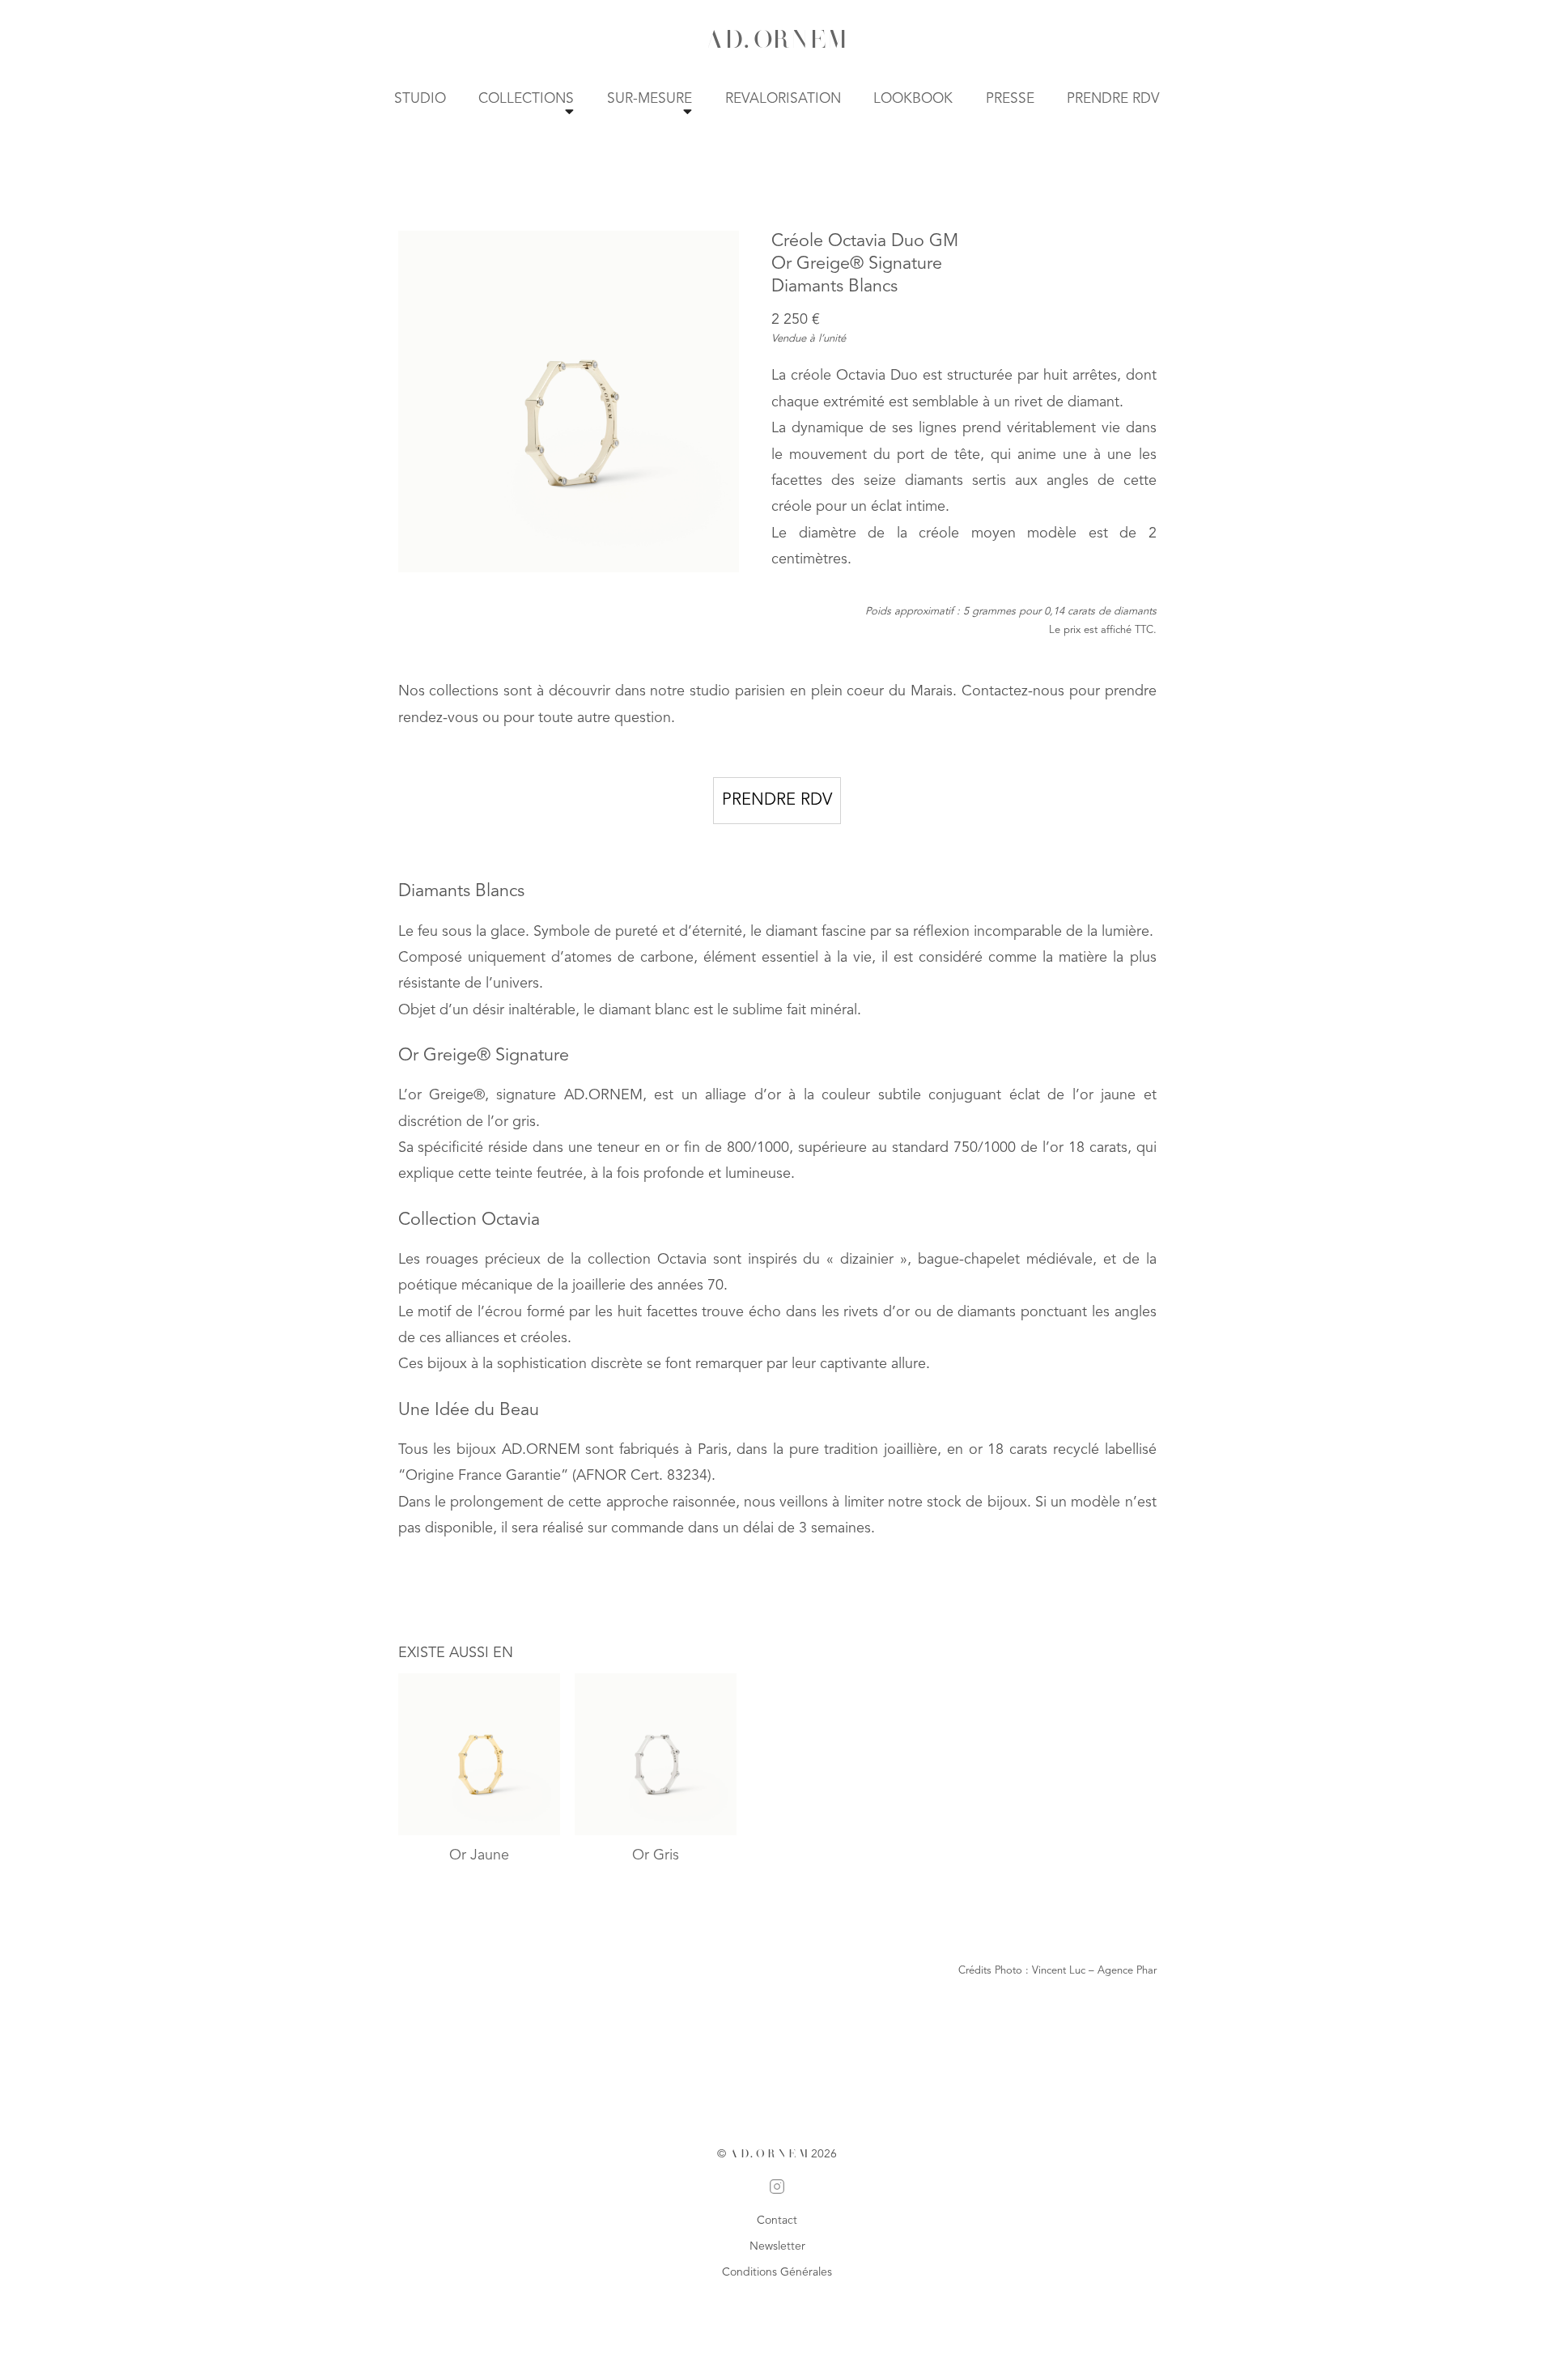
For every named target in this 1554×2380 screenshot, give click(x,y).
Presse (1010, 99)
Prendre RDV (1113, 99)
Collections (526, 99)
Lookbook (913, 99)
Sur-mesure (650, 99)
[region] (569, 402)
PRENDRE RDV (777, 801)
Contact (777, 2221)
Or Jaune (479, 1855)
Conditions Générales (777, 2272)
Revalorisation (783, 99)
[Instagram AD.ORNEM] (777, 2190)
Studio (420, 99)
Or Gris (656, 1855)
